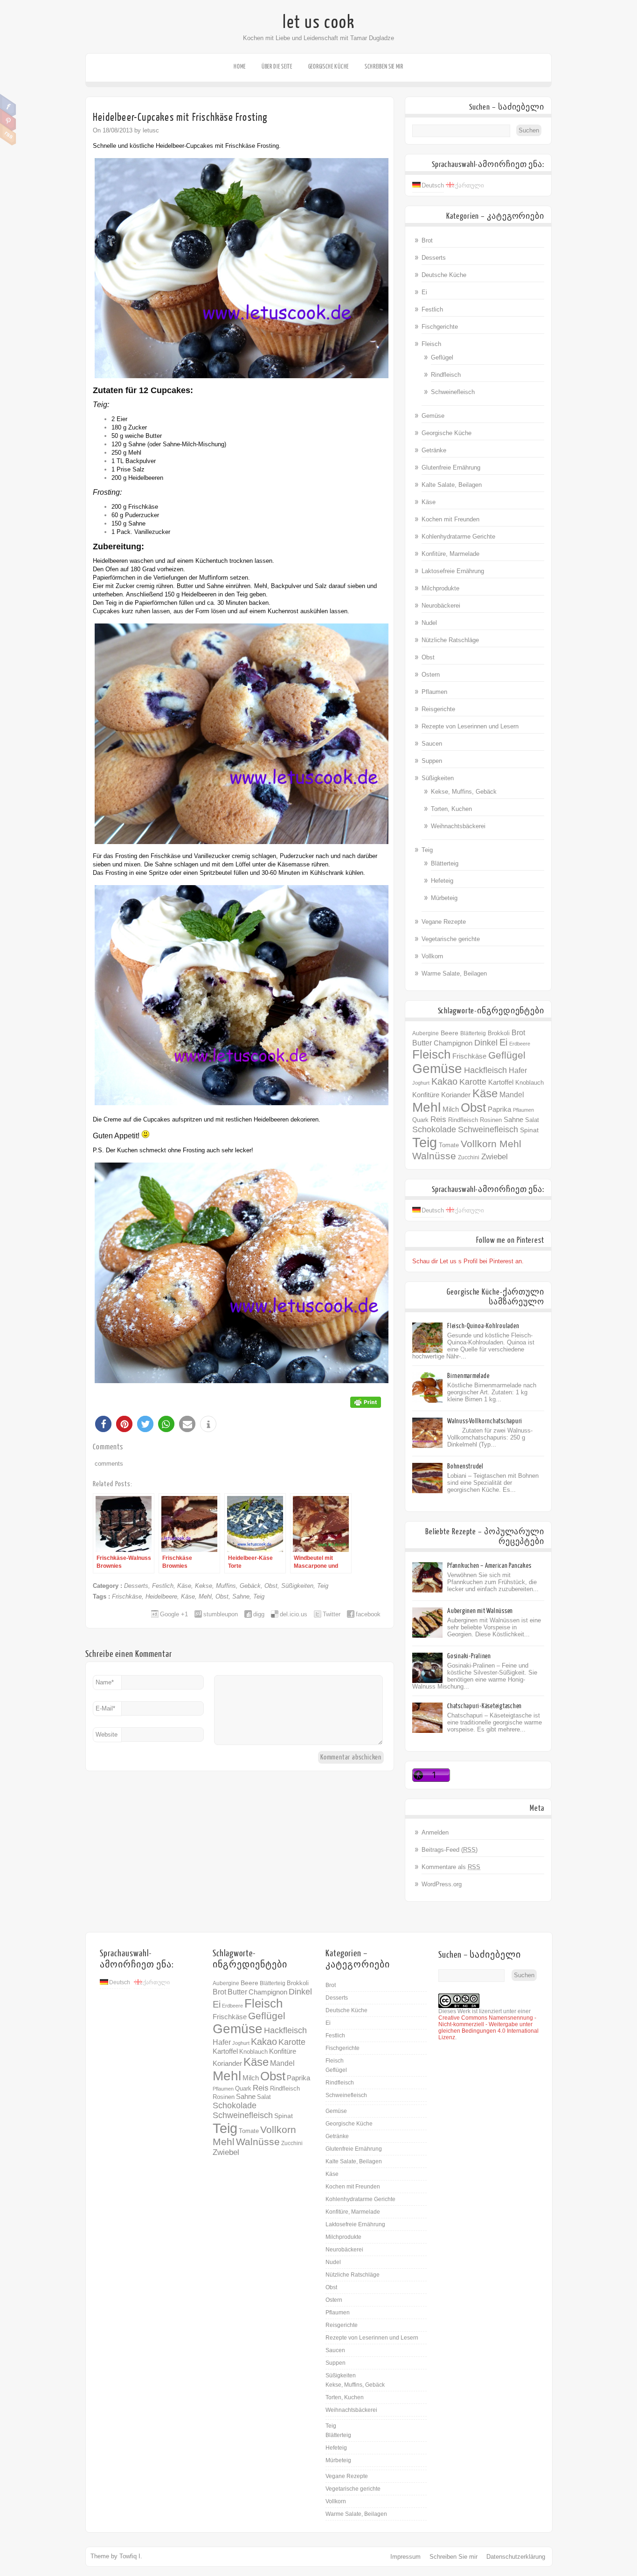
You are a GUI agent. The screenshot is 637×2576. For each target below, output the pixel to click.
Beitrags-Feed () (450, 1850)
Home (240, 66)
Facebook (8, 105)
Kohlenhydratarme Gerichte (458, 537)
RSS (8, 134)
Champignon (453, 1043)
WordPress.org (442, 1884)
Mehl (205, 1596)
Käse (184, 1586)
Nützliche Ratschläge (450, 640)
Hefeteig (442, 881)
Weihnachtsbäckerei (458, 826)
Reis (438, 1119)
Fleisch (431, 344)
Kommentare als (451, 1867)
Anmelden (435, 1832)
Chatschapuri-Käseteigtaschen (485, 1706)
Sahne (241, 1596)
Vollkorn (432, 956)
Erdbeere (520, 1044)
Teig (323, 1586)
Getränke (434, 450)
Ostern (431, 675)
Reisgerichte (438, 709)
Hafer (518, 1070)
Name (105, 1682)
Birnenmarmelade (468, 1376)
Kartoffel (501, 1082)
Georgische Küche (329, 66)
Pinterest (8, 120)
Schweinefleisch (453, 392)
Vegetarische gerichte (451, 939)
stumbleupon (221, 1614)
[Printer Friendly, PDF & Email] (366, 1401)
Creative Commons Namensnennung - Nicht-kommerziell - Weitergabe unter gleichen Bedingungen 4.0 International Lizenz (488, 2028)
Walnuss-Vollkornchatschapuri (485, 1421)
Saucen (432, 744)
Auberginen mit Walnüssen (480, 1611)
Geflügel (442, 357)
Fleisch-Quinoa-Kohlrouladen (483, 1326)
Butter (422, 1043)
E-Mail (105, 1708)
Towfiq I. (131, 2556)
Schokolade (434, 1129)
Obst (271, 1586)
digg (259, 1614)
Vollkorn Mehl (491, 1144)
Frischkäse (127, 1596)
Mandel (512, 1094)
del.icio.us (294, 1614)
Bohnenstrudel (465, 1466)
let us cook (319, 22)
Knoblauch (530, 1083)
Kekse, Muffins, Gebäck (228, 1586)
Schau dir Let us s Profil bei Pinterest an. (468, 1261)
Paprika (499, 1109)
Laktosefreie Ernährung (453, 571)
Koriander (456, 1095)
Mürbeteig (444, 898)
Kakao (444, 1081)
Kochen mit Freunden (450, 519)
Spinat (529, 1130)
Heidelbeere (161, 1596)
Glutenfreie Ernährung (451, 467)
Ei (424, 292)
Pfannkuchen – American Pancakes (489, 1566)
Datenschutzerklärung (516, 2557)
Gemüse (433, 416)
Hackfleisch (485, 1070)
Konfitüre (426, 1095)
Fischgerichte (440, 327)
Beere (450, 1033)
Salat (532, 1120)
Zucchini (469, 1157)
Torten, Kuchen (451, 809)
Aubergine (426, 1033)
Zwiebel (495, 1157)
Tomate (449, 1145)
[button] (103, 1424)
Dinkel (486, 1042)
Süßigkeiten (297, 1586)
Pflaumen (434, 692)
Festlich (163, 1586)
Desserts (136, 1586)
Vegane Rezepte (444, 922)
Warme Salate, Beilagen (454, 973)
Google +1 (174, 1614)
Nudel (429, 623)
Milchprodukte (440, 588)
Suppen (432, 761)
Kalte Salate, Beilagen (452, 485)
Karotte (473, 1082)
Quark (420, 1120)
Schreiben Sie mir (384, 66)
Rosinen (491, 1120)
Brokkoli (499, 1033)
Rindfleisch (446, 375)
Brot (427, 240)
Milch (451, 1109)
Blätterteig (445, 863)
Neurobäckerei (441, 606)
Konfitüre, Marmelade (450, 554)
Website (107, 1735)
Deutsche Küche (444, 275)
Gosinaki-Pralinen (469, 1656)
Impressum (405, 2557)
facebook (368, 1614)
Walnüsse (434, 1156)
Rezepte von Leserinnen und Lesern (470, 726)
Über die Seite (277, 66)
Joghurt (421, 1083)
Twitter (332, 1614)
